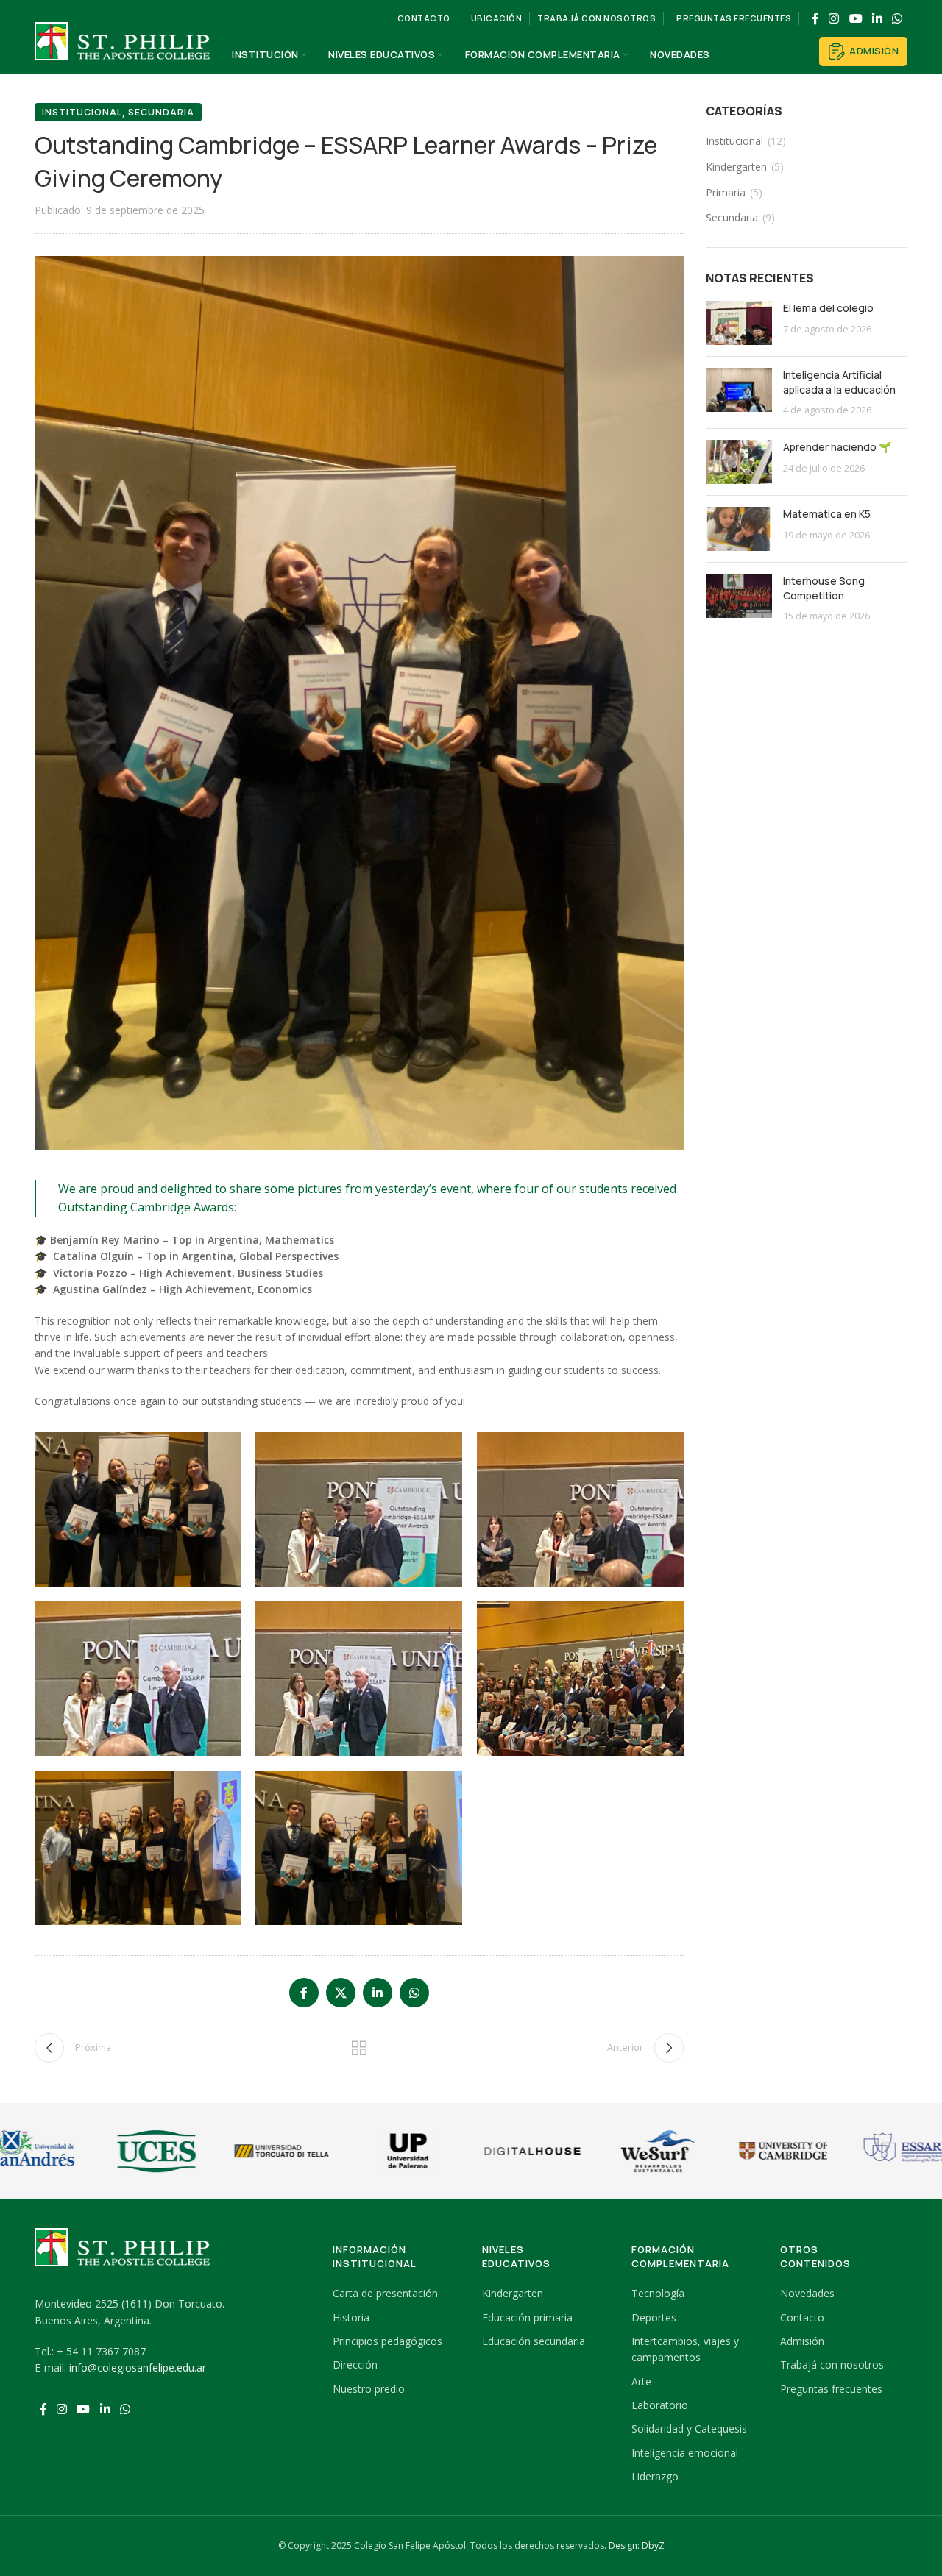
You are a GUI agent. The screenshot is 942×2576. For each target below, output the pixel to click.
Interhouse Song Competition (824, 588)
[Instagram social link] (834, 18)
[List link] (396, 2294)
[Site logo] (123, 54)
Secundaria (161, 112)
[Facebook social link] (815, 18)
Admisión (874, 51)
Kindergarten (736, 167)
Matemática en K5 (827, 514)
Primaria (726, 192)
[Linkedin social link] (877, 18)
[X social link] (341, 1993)
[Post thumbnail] (739, 323)
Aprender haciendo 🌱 (837, 447)
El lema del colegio (828, 308)
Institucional (82, 112)
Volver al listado (359, 2048)
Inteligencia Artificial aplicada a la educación (839, 382)
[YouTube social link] (856, 18)
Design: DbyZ (637, 2545)
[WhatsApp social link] (897, 18)
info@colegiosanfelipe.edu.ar (138, 2367)
